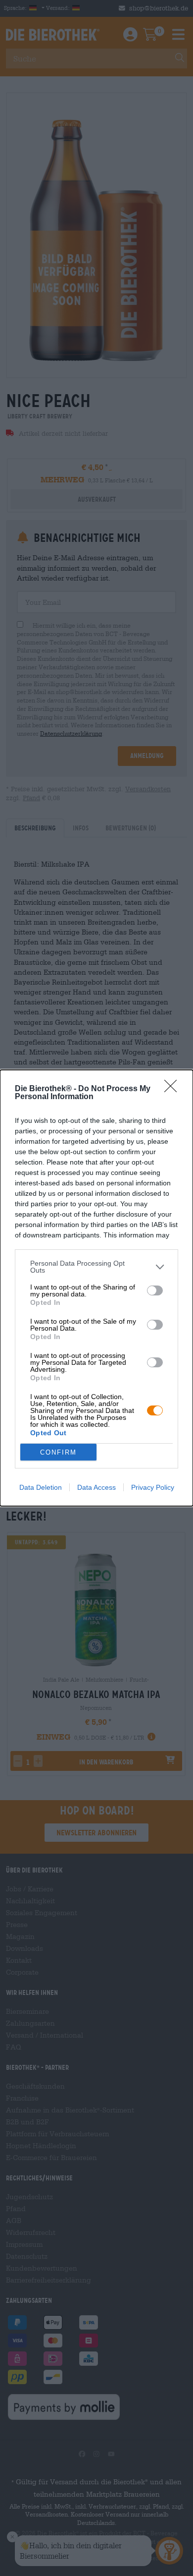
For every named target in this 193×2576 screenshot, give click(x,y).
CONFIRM (58, 1452)
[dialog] (96, 1288)
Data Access (96, 1487)
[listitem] (96, 1267)
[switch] (155, 1290)
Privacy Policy (153, 1487)
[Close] (174, 1089)
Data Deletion (41, 1487)
